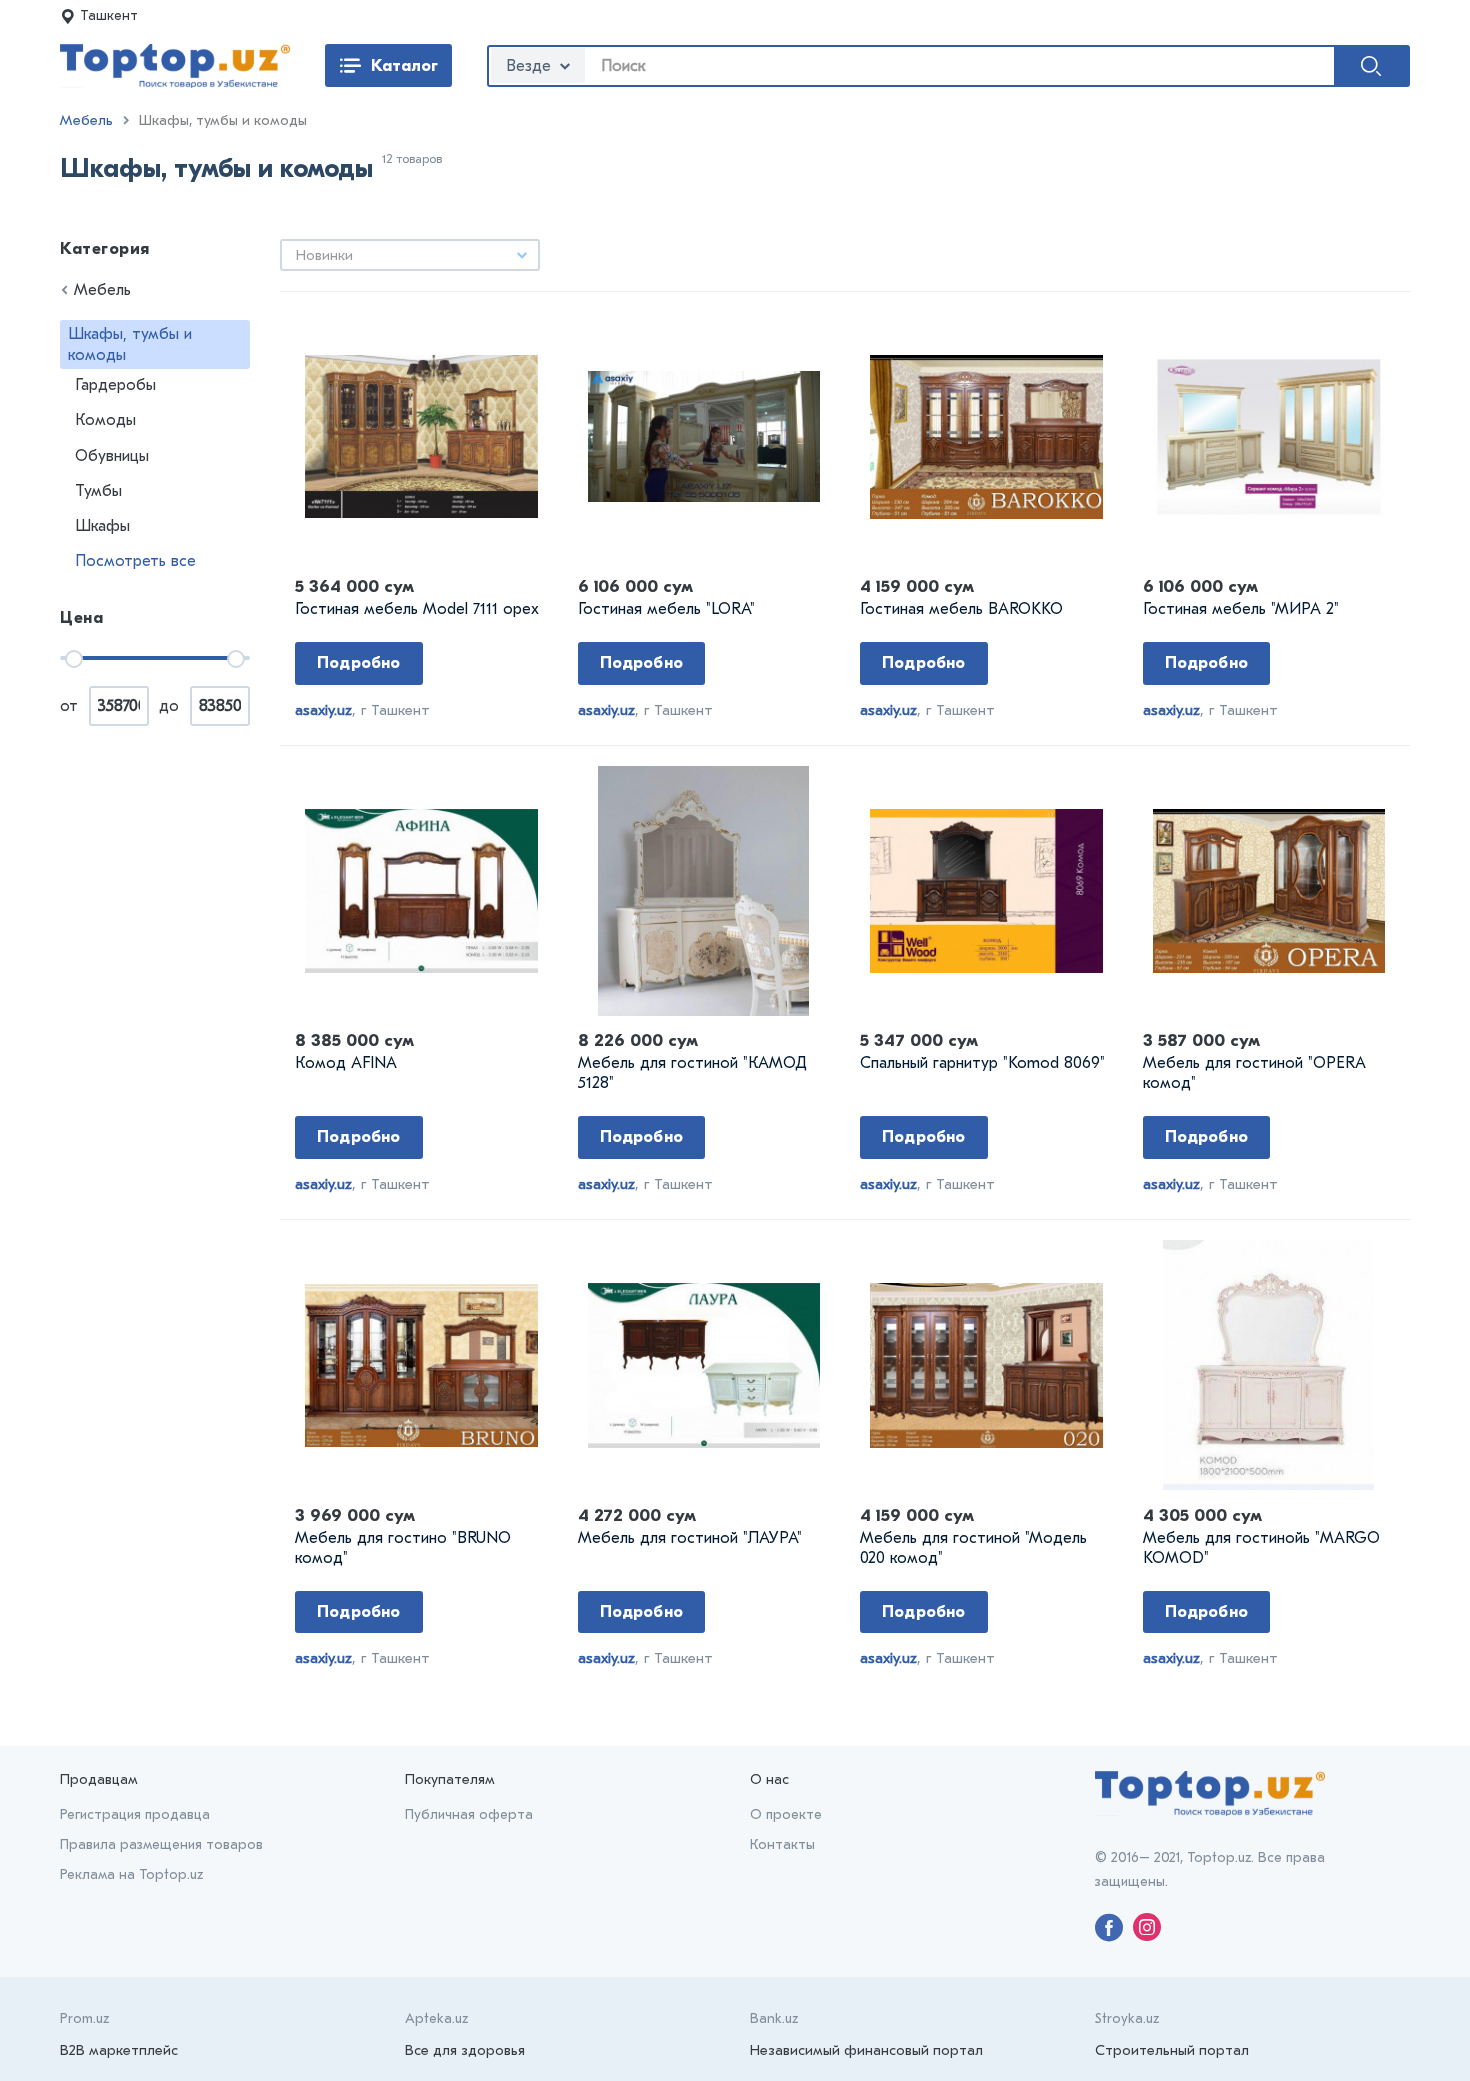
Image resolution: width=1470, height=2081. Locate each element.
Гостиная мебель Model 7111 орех (417, 609)
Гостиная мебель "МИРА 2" (1241, 609)
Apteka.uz (436, 2018)
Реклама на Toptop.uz (131, 1874)
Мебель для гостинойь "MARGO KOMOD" (1261, 1548)
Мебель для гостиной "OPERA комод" (1254, 1073)
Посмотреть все (135, 561)
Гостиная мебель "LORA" (666, 609)
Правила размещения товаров (161, 1844)
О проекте (786, 1814)
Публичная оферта (469, 1814)
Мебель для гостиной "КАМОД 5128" (692, 1073)
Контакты (782, 1844)
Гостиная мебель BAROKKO (961, 609)
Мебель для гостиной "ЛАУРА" (690, 1538)
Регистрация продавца (135, 1814)
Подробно (359, 662)
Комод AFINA (346, 1063)
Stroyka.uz (1127, 2018)
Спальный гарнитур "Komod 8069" (982, 1063)
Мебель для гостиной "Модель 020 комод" (973, 1548)
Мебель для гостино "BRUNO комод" (403, 1548)
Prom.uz (84, 2018)
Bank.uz (774, 2018)
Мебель (86, 120)
